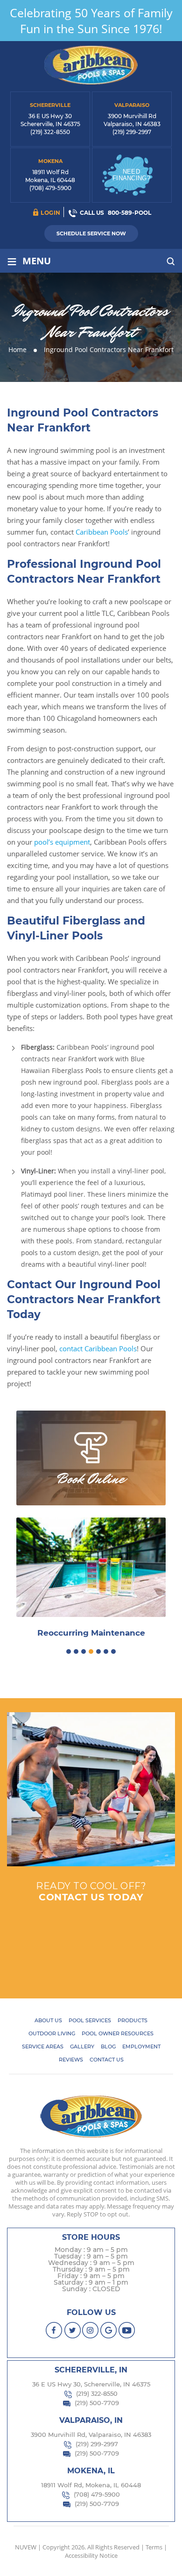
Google (109, 2330)
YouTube (127, 2330)
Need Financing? (131, 175)
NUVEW (26, 2547)
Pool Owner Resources (118, 2033)
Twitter (73, 2330)
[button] (69, 1651)
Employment (141, 2047)
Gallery (82, 2047)
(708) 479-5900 (50, 188)
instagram (91, 2330)
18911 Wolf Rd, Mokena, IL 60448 (91, 2485)
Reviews (71, 2060)
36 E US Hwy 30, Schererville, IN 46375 (91, 2384)
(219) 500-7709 (97, 2403)
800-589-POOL (129, 213)
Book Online (91, 1479)
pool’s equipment (62, 842)
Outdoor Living (52, 2033)
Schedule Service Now (91, 233)
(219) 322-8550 (50, 132)
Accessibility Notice (91, 2555)
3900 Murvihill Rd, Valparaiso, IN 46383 (91, 2435)
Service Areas (43, 2047)
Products (133, 2020)
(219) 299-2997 (132, 132)
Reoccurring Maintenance (91, 1633)
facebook (54, 2330)
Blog (108, 2047)
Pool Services (90, 2020)
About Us (48, 2020)
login (51, 213)
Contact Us (107, 2060)
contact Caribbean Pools (98, 1348)
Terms (154, 2547)
